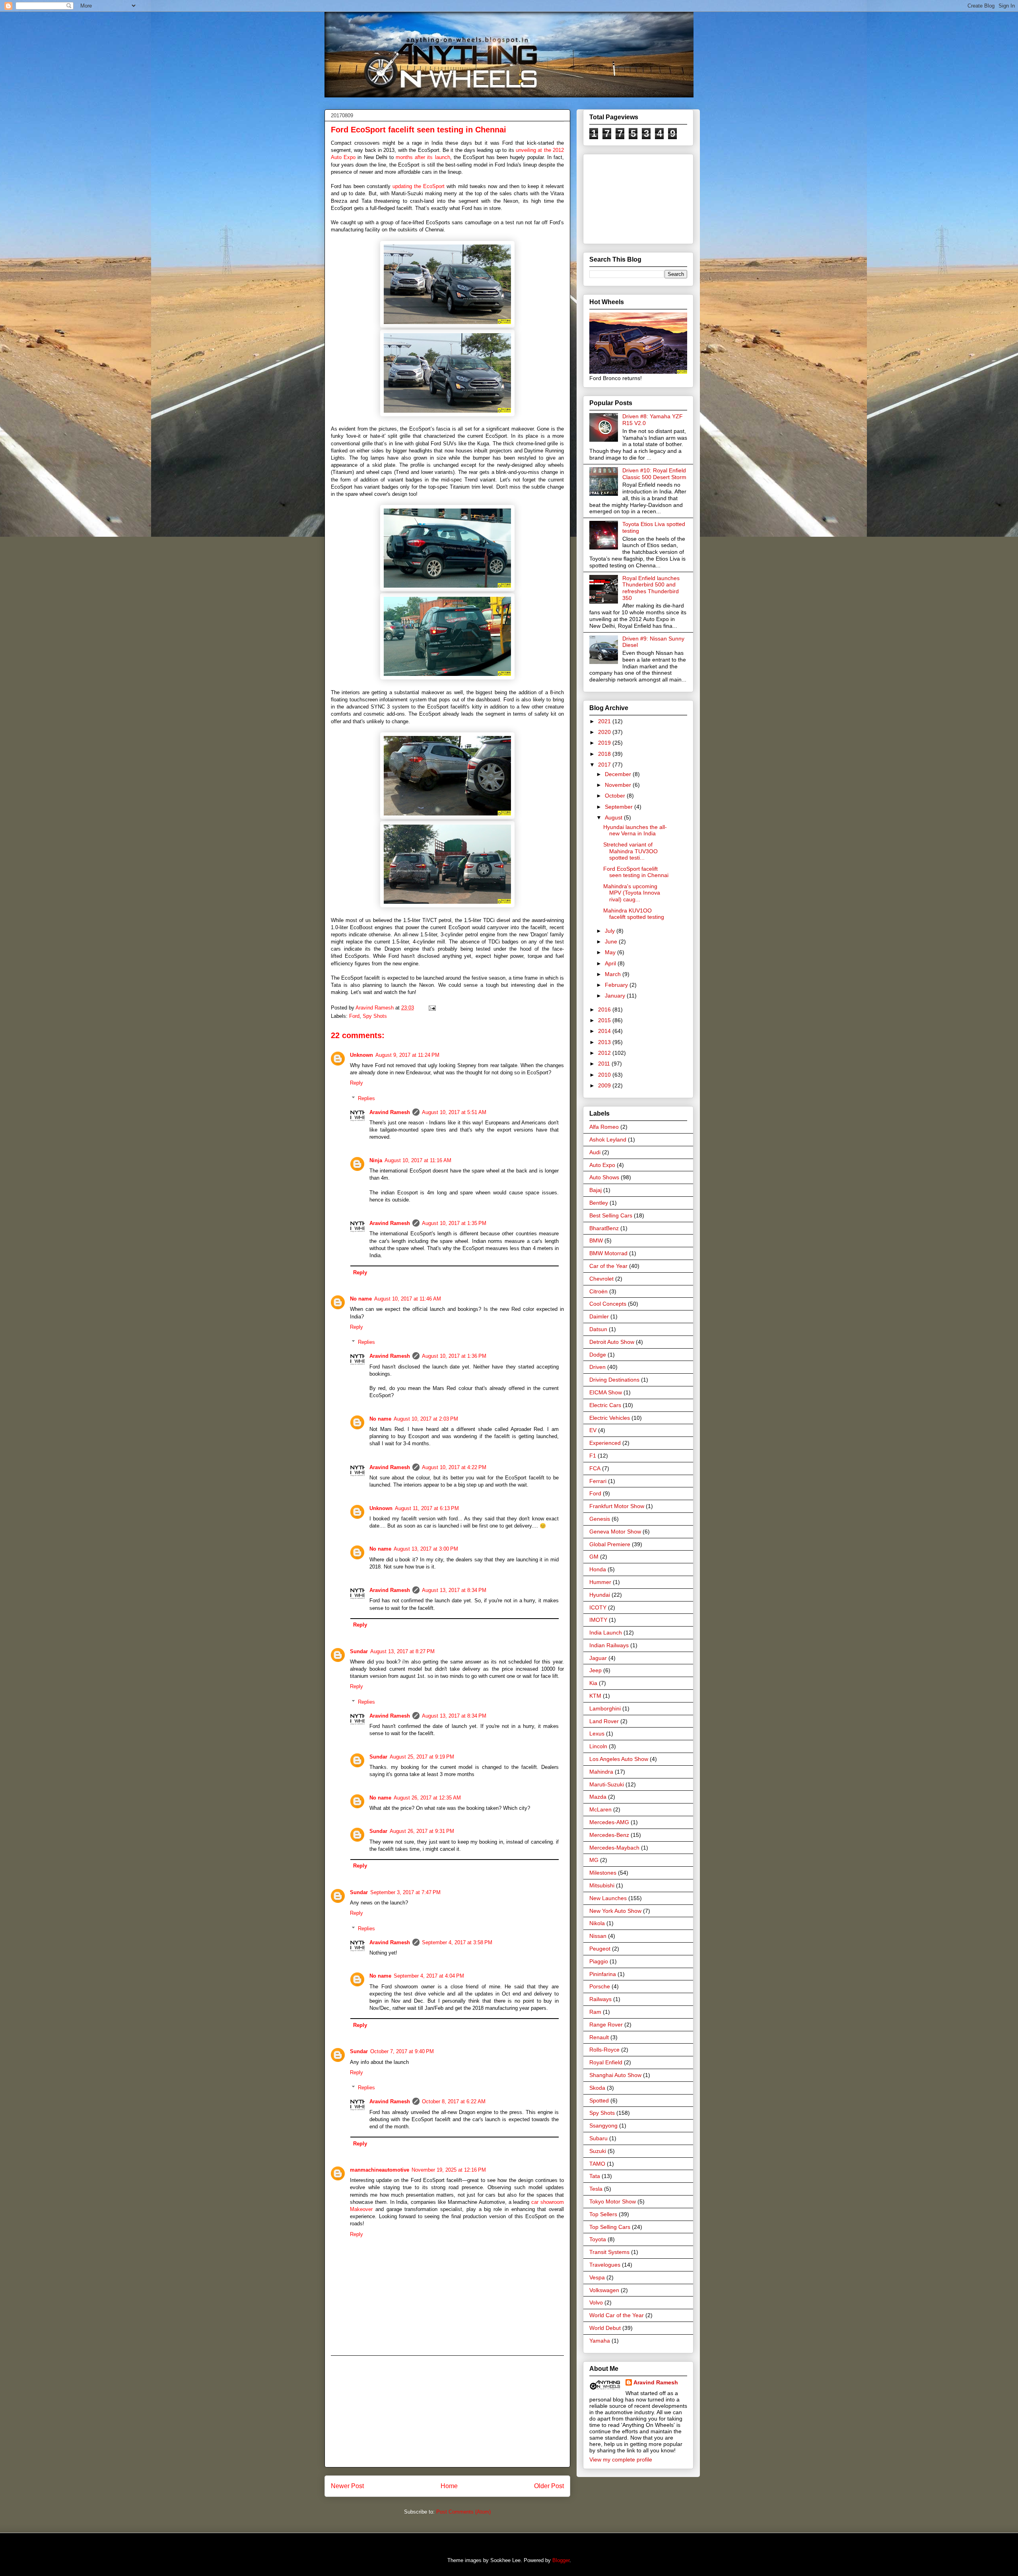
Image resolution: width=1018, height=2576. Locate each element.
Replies (366, 1098)
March (614, 974)
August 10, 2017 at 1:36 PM (454, 1356)
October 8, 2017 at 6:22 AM (454, 2101)
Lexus (597, 1734)
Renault (599, 2037)
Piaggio (599, 1961)
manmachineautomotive (380, 2170)
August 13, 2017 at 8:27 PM (402, 1651)
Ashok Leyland (608, 1139)
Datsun (598, 1329)
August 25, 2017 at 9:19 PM (422, 1757)
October (616, 796)
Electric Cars (605, 1405)
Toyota (598, 2239)
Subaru (598, 2138)
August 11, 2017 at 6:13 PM (427, 1508)
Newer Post (347, 2486)
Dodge (598, 1355)
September (620, 807)
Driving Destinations (614, 1380)
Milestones (603, 1873)
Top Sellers (603, 2214)
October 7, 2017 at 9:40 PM (402, 2051)
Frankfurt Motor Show (617, 1506)
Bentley (599, 1203)
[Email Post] (431, 1008)
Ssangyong (603, 2126)
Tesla (596, 2189)
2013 (605, 1042)
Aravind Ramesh (390, 1112)
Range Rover (606, 2025)
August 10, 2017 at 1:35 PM (454, 1223)
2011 (605, 1064)
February (617, 985)
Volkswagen (604, 2290)
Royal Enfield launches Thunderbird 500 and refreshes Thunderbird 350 (651, 588)
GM (594, 1557)
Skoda (597, 2088)
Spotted (599, 2100)
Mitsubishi (602, 1885)
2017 (605, 765)
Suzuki (598, 2151)
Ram (595, 2012)
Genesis (600, 1519)
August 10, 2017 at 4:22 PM (454, 1467)
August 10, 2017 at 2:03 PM (426, 1419)
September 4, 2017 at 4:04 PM (429, 1976)
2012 (605, 1053)
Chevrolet (601, 1279)
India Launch (606, 1633)
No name (361, 1299)
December (619, 774)
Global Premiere (610, 1544)
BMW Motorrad (608, 1253)
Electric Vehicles (610, 1418)
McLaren (600, 1809)
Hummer (600, 1582)
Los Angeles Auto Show (619, 1759)
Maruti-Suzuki (607, 1784)
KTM (595, 1696)
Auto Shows (604, 1177)
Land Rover (604, 1721)
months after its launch (423, 157)
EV (593, 1430)
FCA (595, 1468)
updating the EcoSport (419, 186)
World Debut (605, 2328)
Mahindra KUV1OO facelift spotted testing (634, 914)
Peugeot (600, 1949)
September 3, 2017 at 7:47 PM (405, 1892)
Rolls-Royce (604, 2050)
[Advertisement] (447, 2411)
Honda (598, 1569)
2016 (605, 1009)
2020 (605, 732)
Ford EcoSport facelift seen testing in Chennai (636, 872)
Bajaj (595, 1190)
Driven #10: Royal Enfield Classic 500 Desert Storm (654, 474)
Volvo (596, 2302)
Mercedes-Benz (609, 1835)
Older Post (549, 2486)
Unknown (361, 1055)
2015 (605, 1020)
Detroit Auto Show (612, 1342)
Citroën (598, 1291)
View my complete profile (621, 2460)
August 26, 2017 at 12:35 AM (427, 1798)
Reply (356, 1083)
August (614, 817)
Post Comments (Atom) (463, 2512)
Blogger (561, 2560)
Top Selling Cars (610, 2227)
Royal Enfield (606, 2062)
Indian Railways (609, 1645)
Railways (600, 1999)
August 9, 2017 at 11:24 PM (407, 1055)
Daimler (599, 1316)
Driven (597, 1367)
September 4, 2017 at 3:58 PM (457, 1942)
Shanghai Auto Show (615, 2075)
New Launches (608, 1898)
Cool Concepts (608, 1304)
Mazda (598, 1797)
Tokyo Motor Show (613, 2201)
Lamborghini (605, 1708)
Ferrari (598, 1481)
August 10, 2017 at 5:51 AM (454, 1112)
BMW (596, 1240)
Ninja (376, 1160)
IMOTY (598, 1620)
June (612, 941)
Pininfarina (603, 1974)
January (616, 996)
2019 (605, 743)
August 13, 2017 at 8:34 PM (454, 1590)
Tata (595, 2176)
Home (449, 2486)
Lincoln (598, 1746)
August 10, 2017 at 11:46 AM (408, 1299)
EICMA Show (606, 1392)
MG (594, 1860)
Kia (593, 1683)
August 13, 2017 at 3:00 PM (426, 1549)
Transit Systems (609, 2252)
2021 (605, 721)
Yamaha (600, 2341)
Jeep (595, 1670)
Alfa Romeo (604, 1127)
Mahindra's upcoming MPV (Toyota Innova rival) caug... (632, 893)
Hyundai (600, 1595)
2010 (605, 1075)
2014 (605, 1031)
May (611, 952)
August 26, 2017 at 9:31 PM (422, 1831)
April (611, 963)
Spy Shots (375, 1016)
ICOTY (598, 1607)
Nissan (598, 1936)
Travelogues (605, 2265)
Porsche (600, 1986)
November (619, 785)
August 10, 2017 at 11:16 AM (418, 1160)
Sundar (359, 1651)
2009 (605, 1085)
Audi (595, 1152)
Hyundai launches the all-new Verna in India (635, 830)
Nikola (597, 1923)
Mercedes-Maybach (614, 1848)
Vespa (597, 2277)
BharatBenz (604, 1228)
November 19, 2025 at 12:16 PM (449, 2170)
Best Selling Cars (611, 1215)
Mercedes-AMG (609, 1822)
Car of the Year (608, 1266)
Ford (354, 1016)
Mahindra (601, 1772)
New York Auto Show (615, 1911)
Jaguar (598, 1658)
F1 (593, 1456)
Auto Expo (602, 1165)
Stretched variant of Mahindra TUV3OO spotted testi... (630, 851)
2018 (605, 754)
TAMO (597, 2164)
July (611, 931)
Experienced (605, 1443)
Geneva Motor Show (615, 1532)
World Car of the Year (617, 2315)
